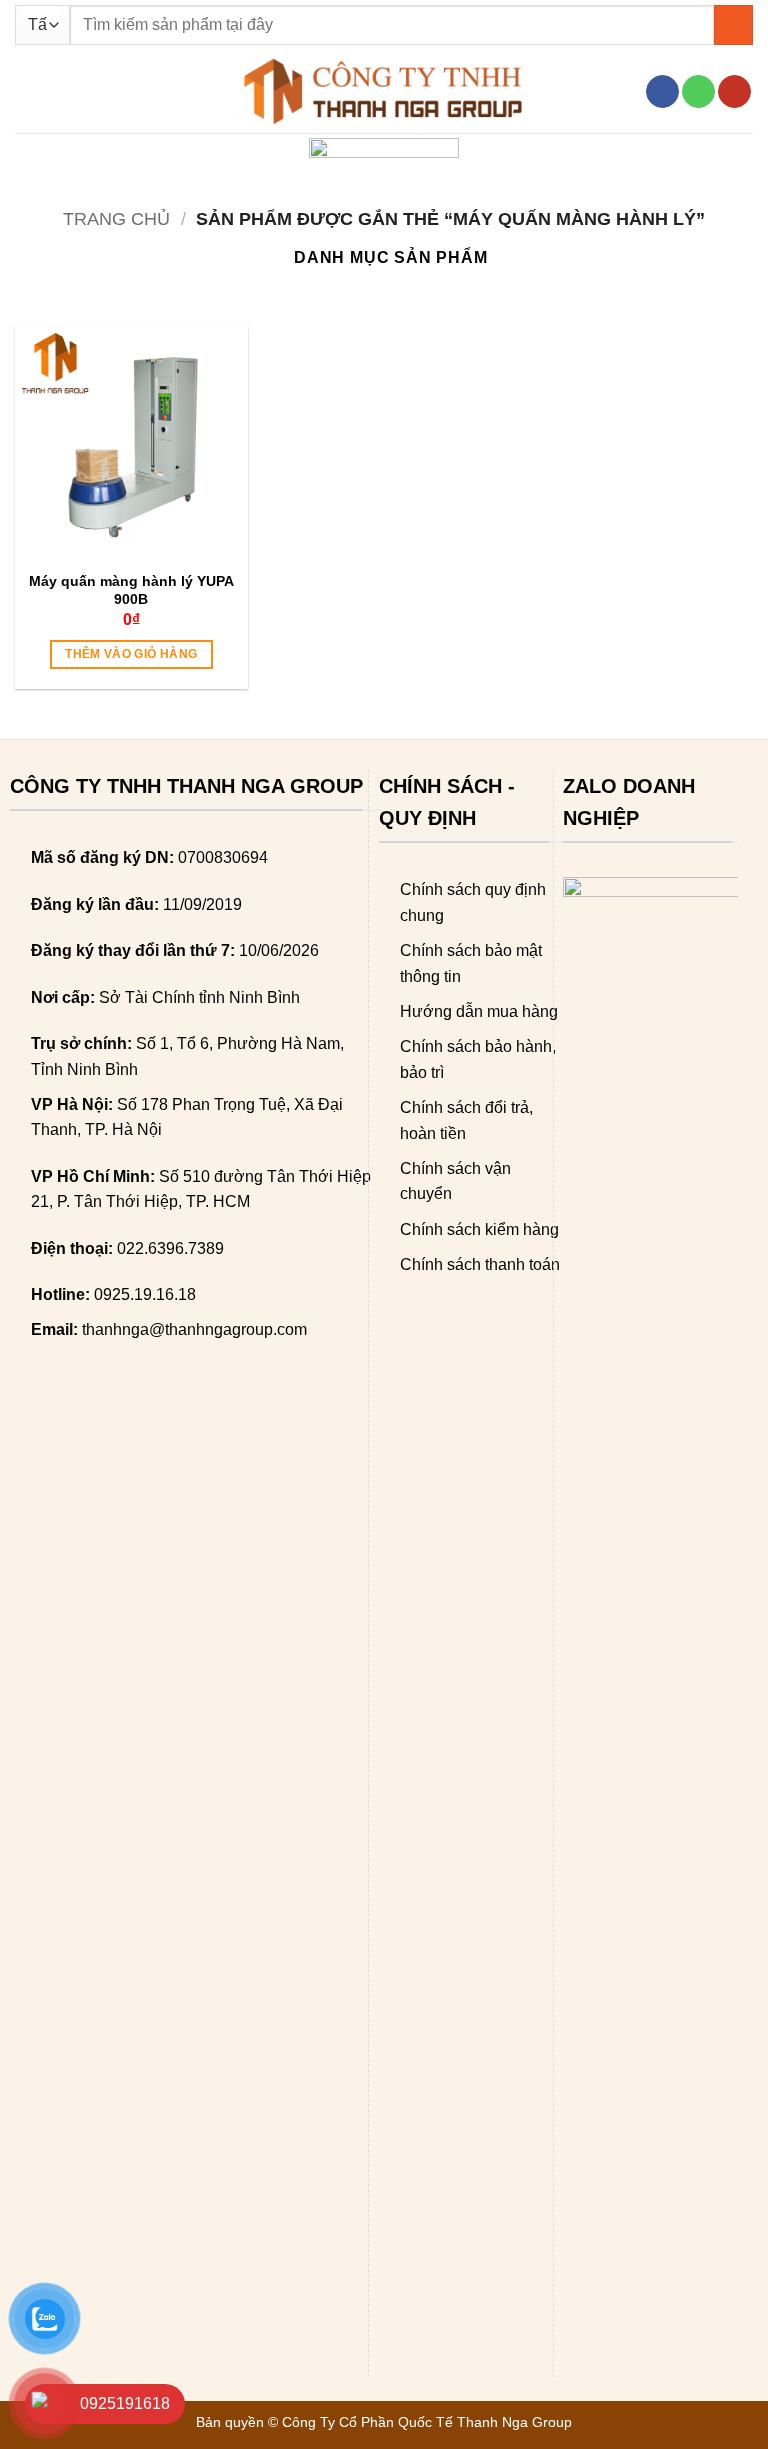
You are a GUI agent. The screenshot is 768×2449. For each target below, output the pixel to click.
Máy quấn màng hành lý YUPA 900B (131, 590)
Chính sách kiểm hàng (479, 1229)
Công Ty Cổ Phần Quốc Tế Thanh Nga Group (427, 2422)
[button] (27, 91)
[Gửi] (733, 24)
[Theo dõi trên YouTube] (734, 92)
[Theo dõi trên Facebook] (662, 92)
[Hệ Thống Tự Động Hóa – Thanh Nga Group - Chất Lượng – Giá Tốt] (384, 91)
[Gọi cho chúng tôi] (698, 92)
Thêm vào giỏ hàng (131, 654)
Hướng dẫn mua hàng (479, 1011)
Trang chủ (116, 218)
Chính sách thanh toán (480, 1264)
